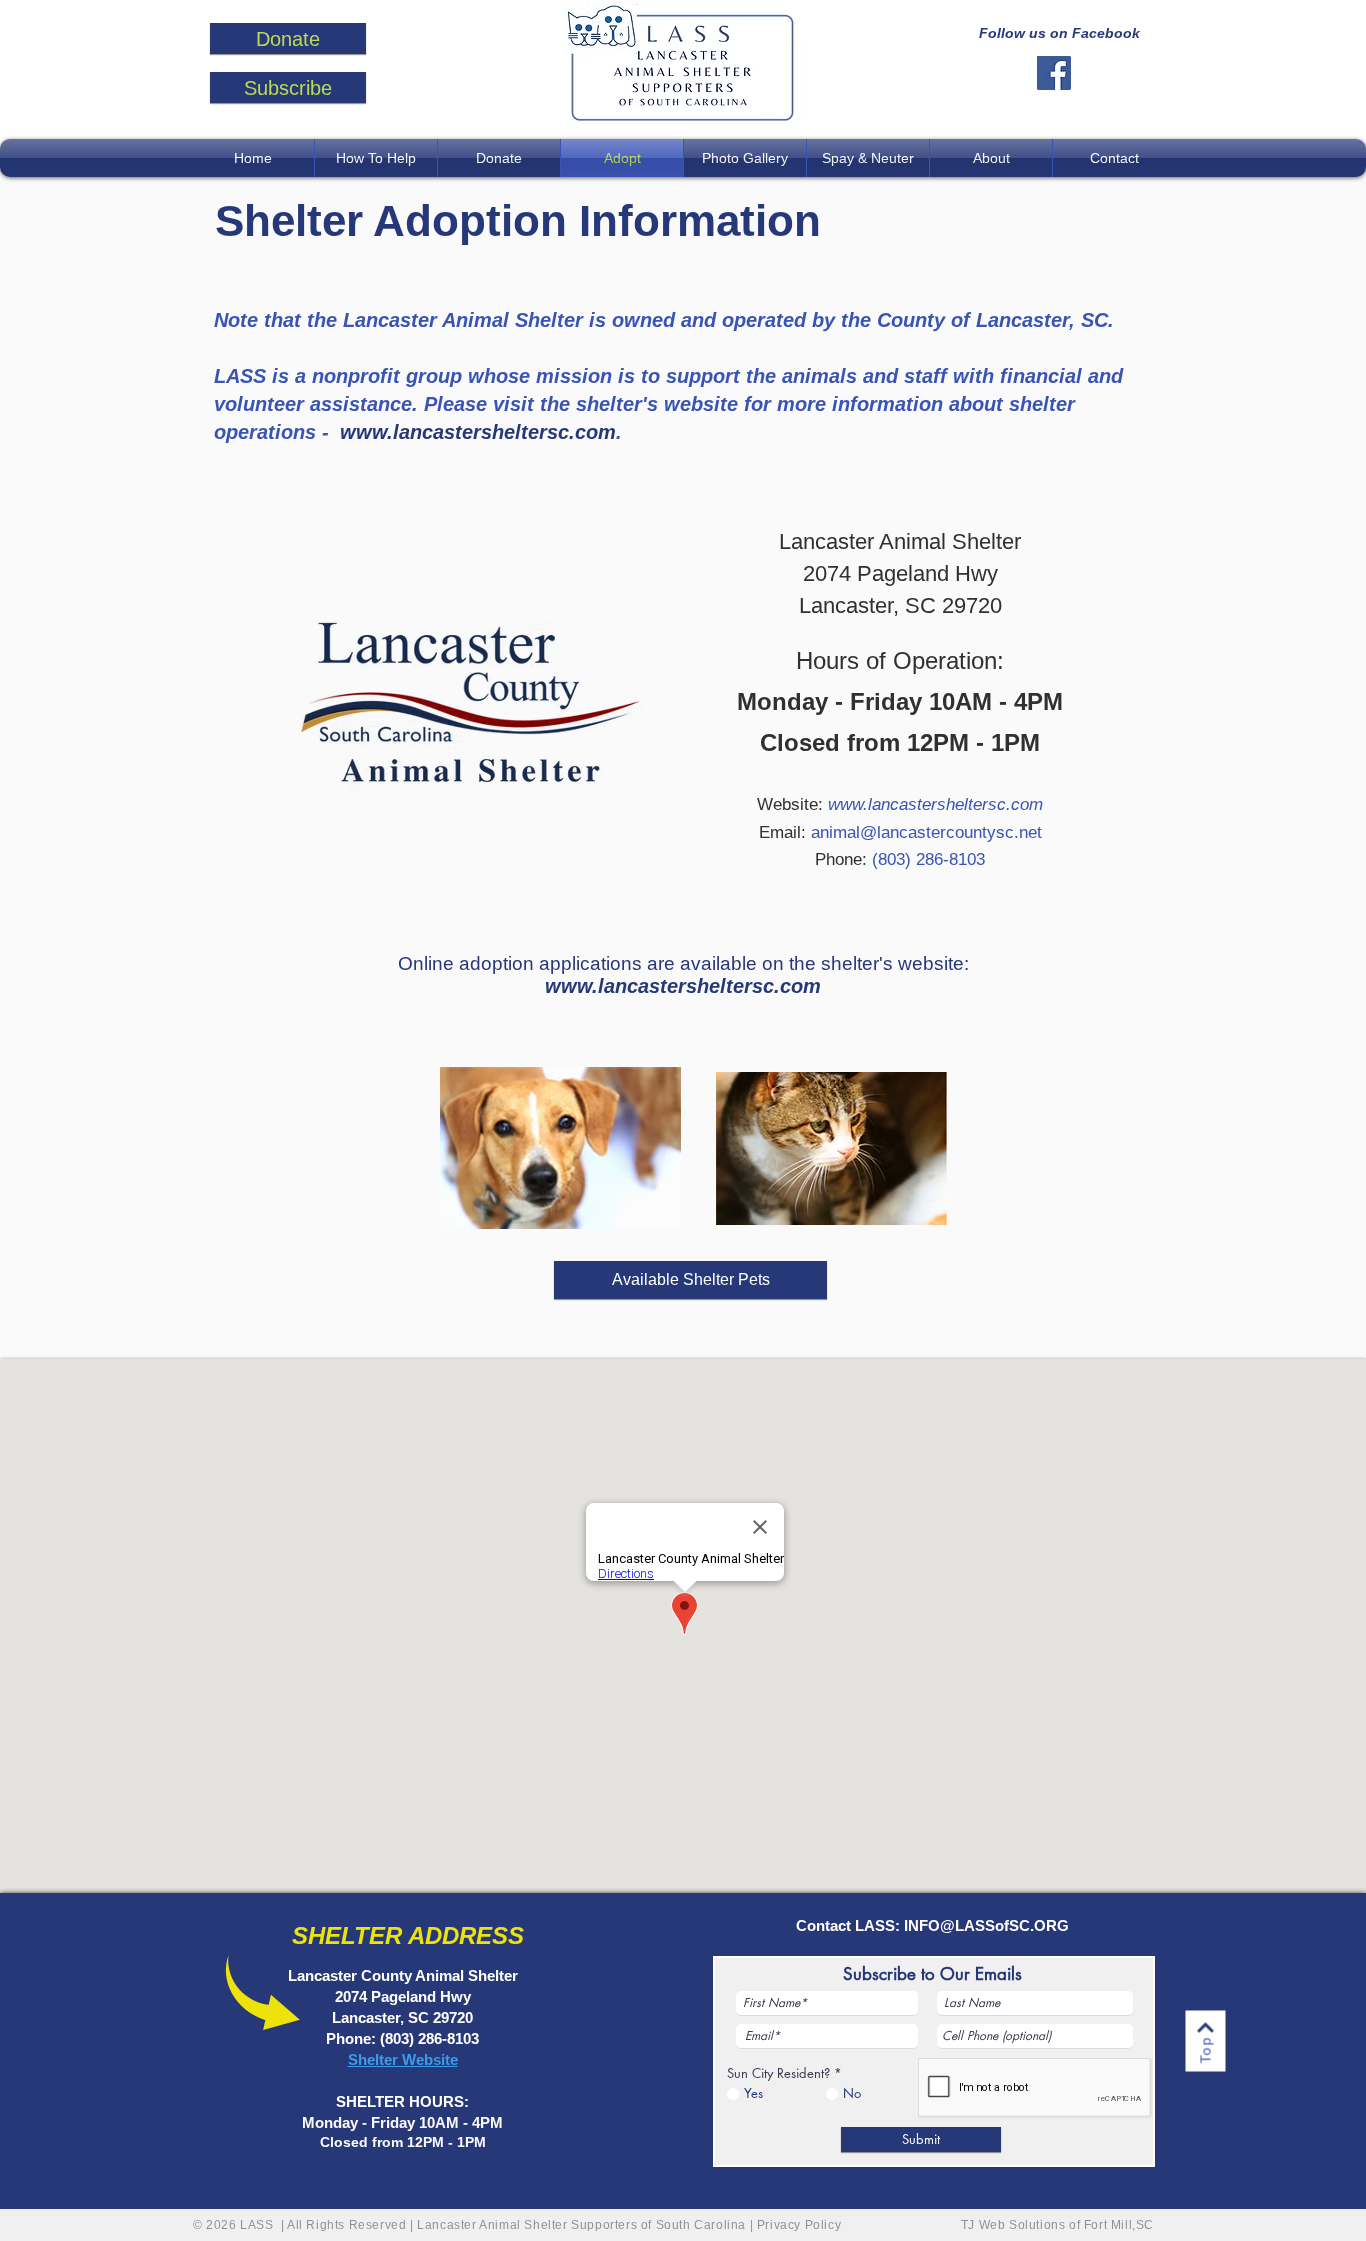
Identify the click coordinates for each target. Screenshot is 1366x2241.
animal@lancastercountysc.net (926, 832)
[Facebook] (1054, 73)
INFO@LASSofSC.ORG (986, 1925)
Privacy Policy (801, 2225)
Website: (900, 804)
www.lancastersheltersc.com (478, 432)
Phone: (900, 859)
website (701, 404)
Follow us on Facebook (1059, 33)
